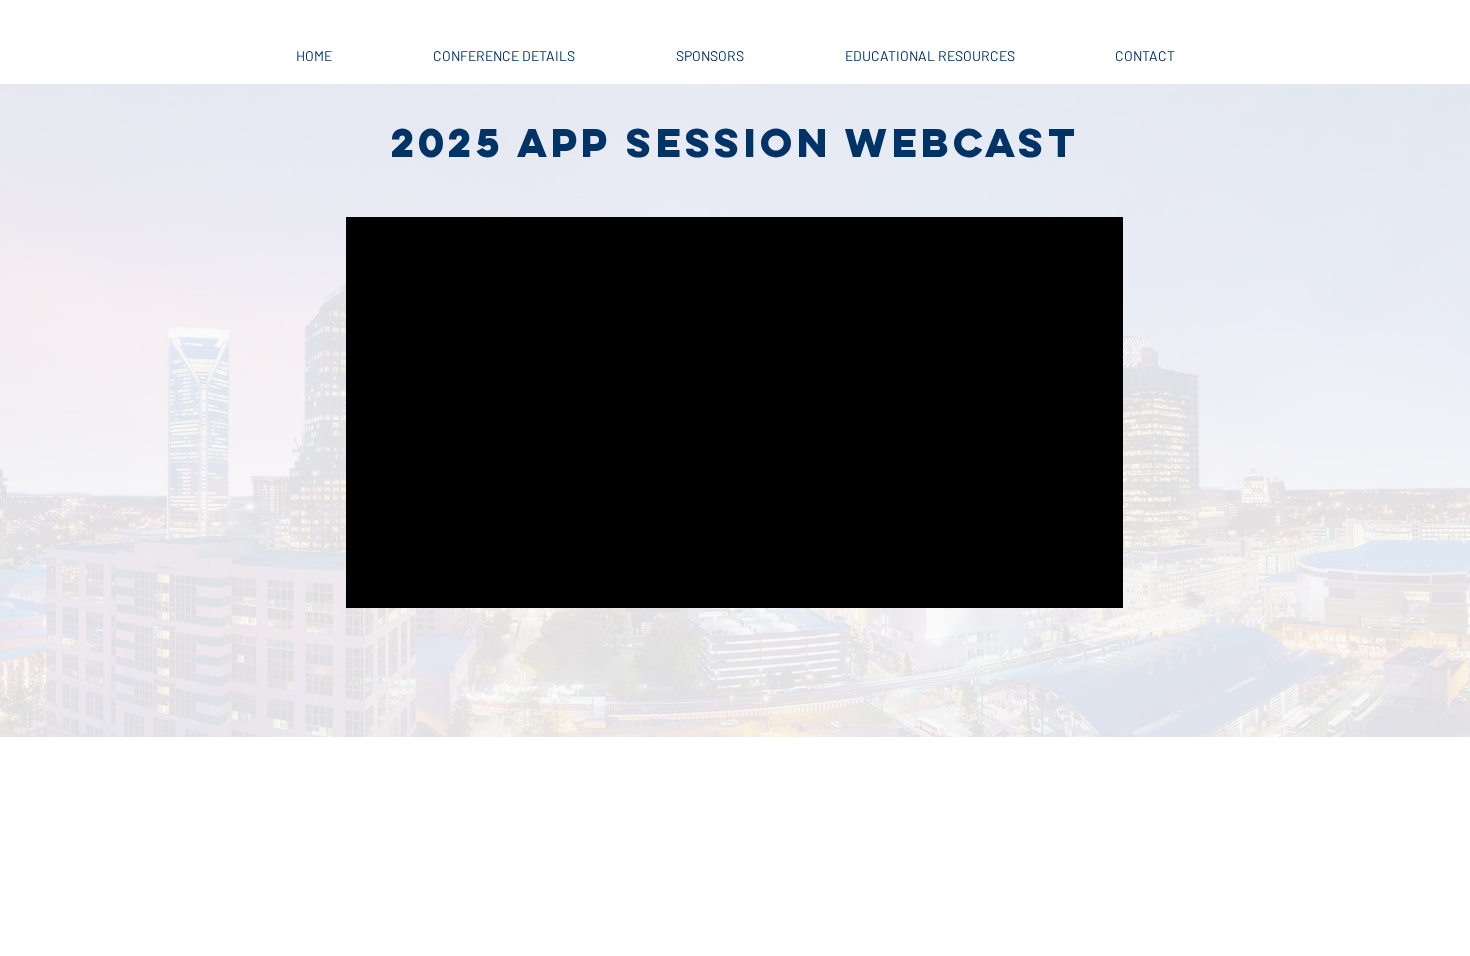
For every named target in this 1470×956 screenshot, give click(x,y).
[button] (503, 47)
